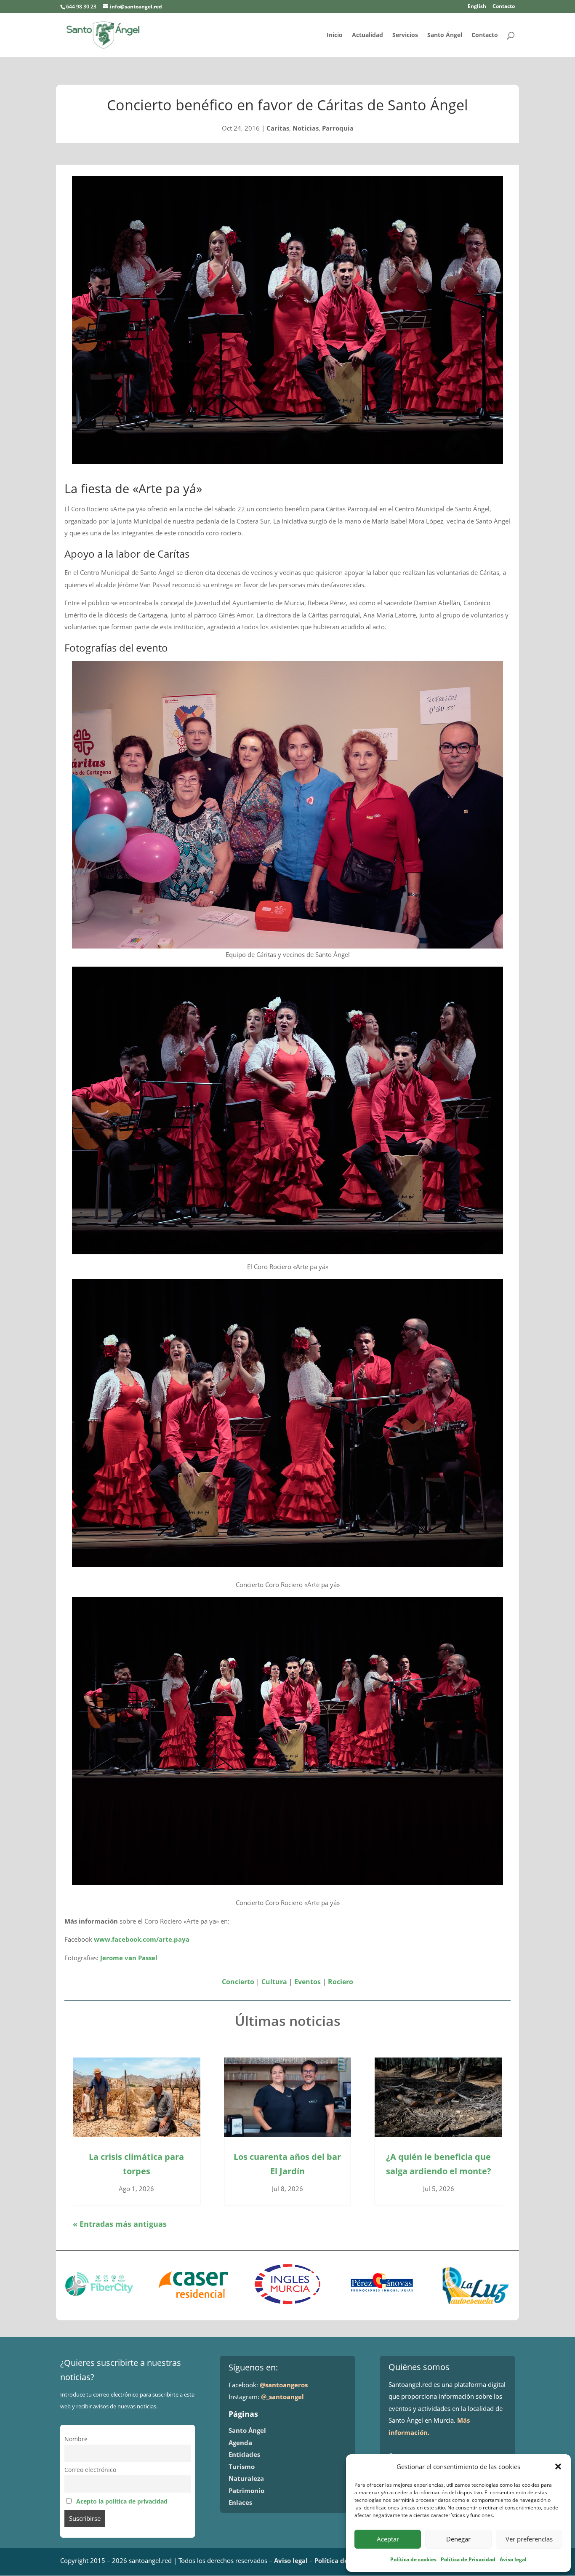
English (477, 7)
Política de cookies (413, 2559)
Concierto (238, 1982)
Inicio (335, 35)
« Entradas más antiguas (120, 2224)
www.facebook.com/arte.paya (142, 1939)
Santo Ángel (445, 35)
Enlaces (240, 2502)
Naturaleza (246, 2478)
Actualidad (367, 35)
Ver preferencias (529, 2539)
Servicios (405, 35)
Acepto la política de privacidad (122, 2501)
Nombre (76, 2439)
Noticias (306, 128)
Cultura (274, 1982)
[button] (558, 2466)
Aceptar (388, 2539)
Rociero (341, 1982)
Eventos (307, 1982)
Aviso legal (513, 2559)
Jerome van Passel (129, 1958)
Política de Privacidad (468, 2559)
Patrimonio (246, 2490)
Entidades (244, 2454)
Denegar (458, 2539)
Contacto (504, 7)
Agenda (240, 2442)
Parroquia (338, 128)
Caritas (278, 128)
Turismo (242, 2466)
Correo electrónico (90, 2470)
